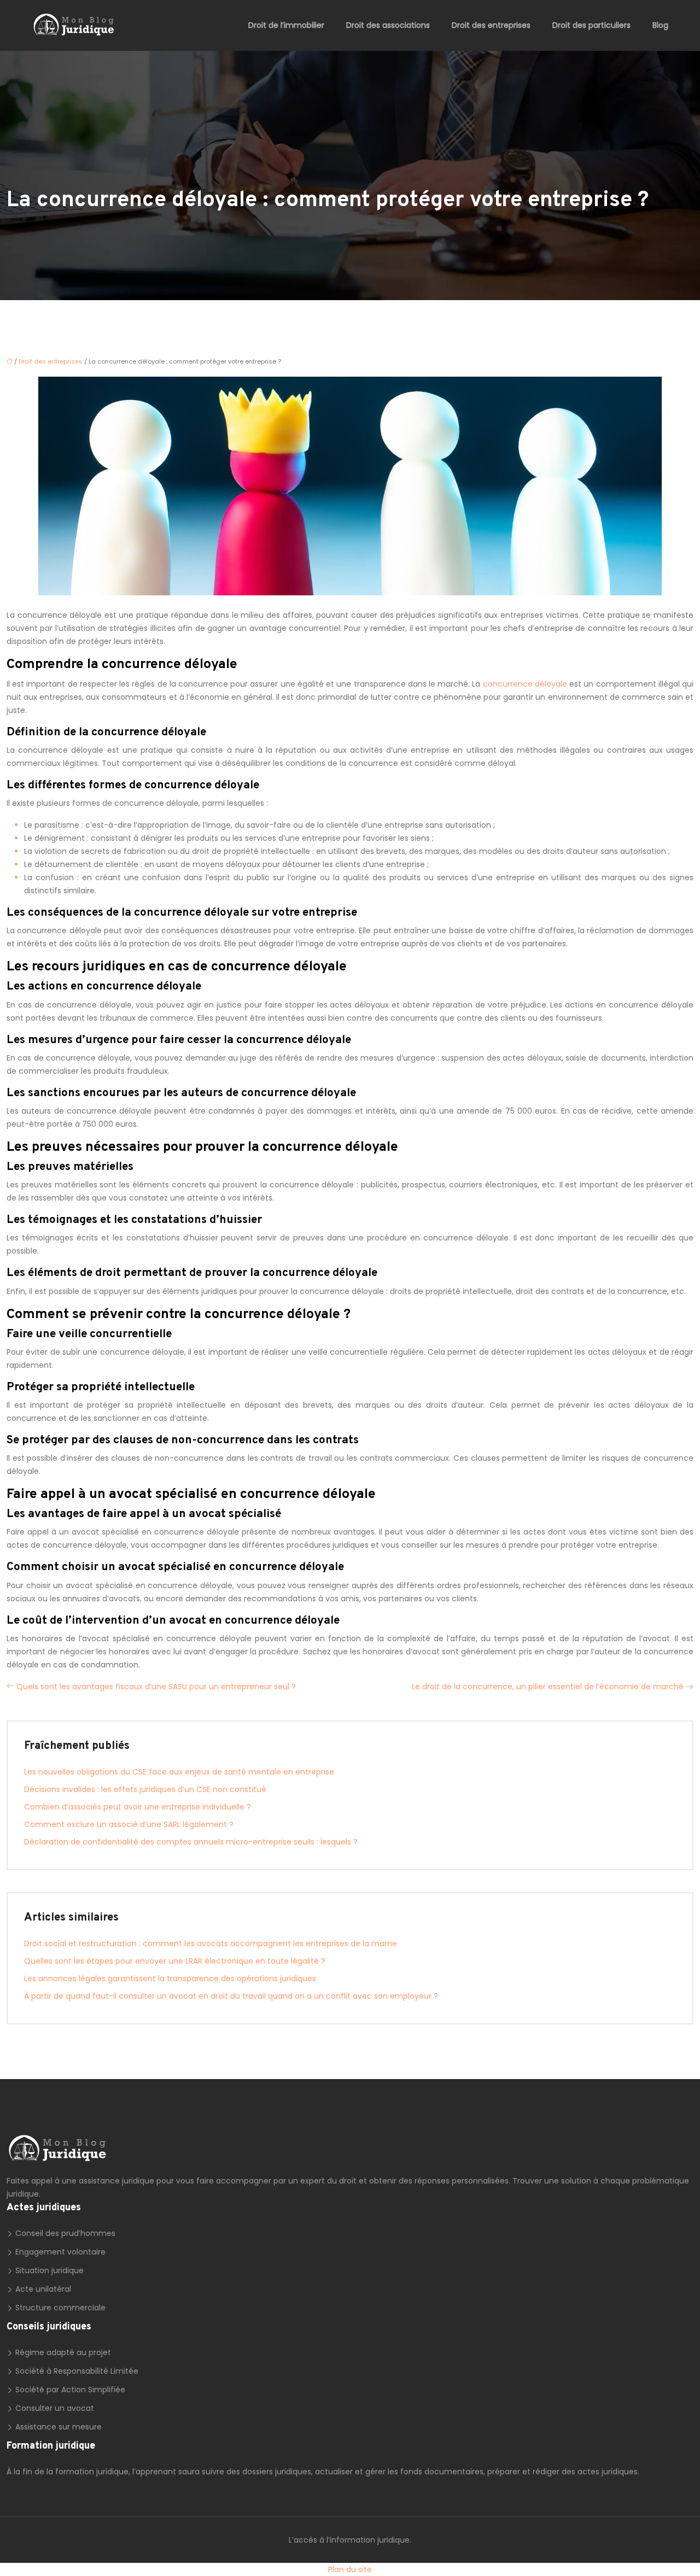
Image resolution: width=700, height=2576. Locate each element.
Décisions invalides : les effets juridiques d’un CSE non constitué (145, 1789)
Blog (660, 25)
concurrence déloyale (525, 684)
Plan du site (350, 2569)
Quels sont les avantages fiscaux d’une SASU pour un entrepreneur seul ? (156, 1687)
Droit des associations (388, 25)
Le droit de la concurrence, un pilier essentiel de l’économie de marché (548, 1687)
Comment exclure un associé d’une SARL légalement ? (129, 1824)
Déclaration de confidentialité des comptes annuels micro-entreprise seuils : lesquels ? (191, 1842)
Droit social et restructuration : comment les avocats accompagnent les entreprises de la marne (211, 1943)
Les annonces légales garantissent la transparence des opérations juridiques (170, 1978)
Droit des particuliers (591, 25)
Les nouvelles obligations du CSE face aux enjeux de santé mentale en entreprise (179, 1772)
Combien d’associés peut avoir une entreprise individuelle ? (138, 1807)
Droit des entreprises (491, 25)
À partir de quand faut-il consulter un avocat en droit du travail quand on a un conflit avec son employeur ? (231, 1996)
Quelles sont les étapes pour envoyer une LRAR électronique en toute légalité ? (175, 1961)
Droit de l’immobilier (286, 25)
